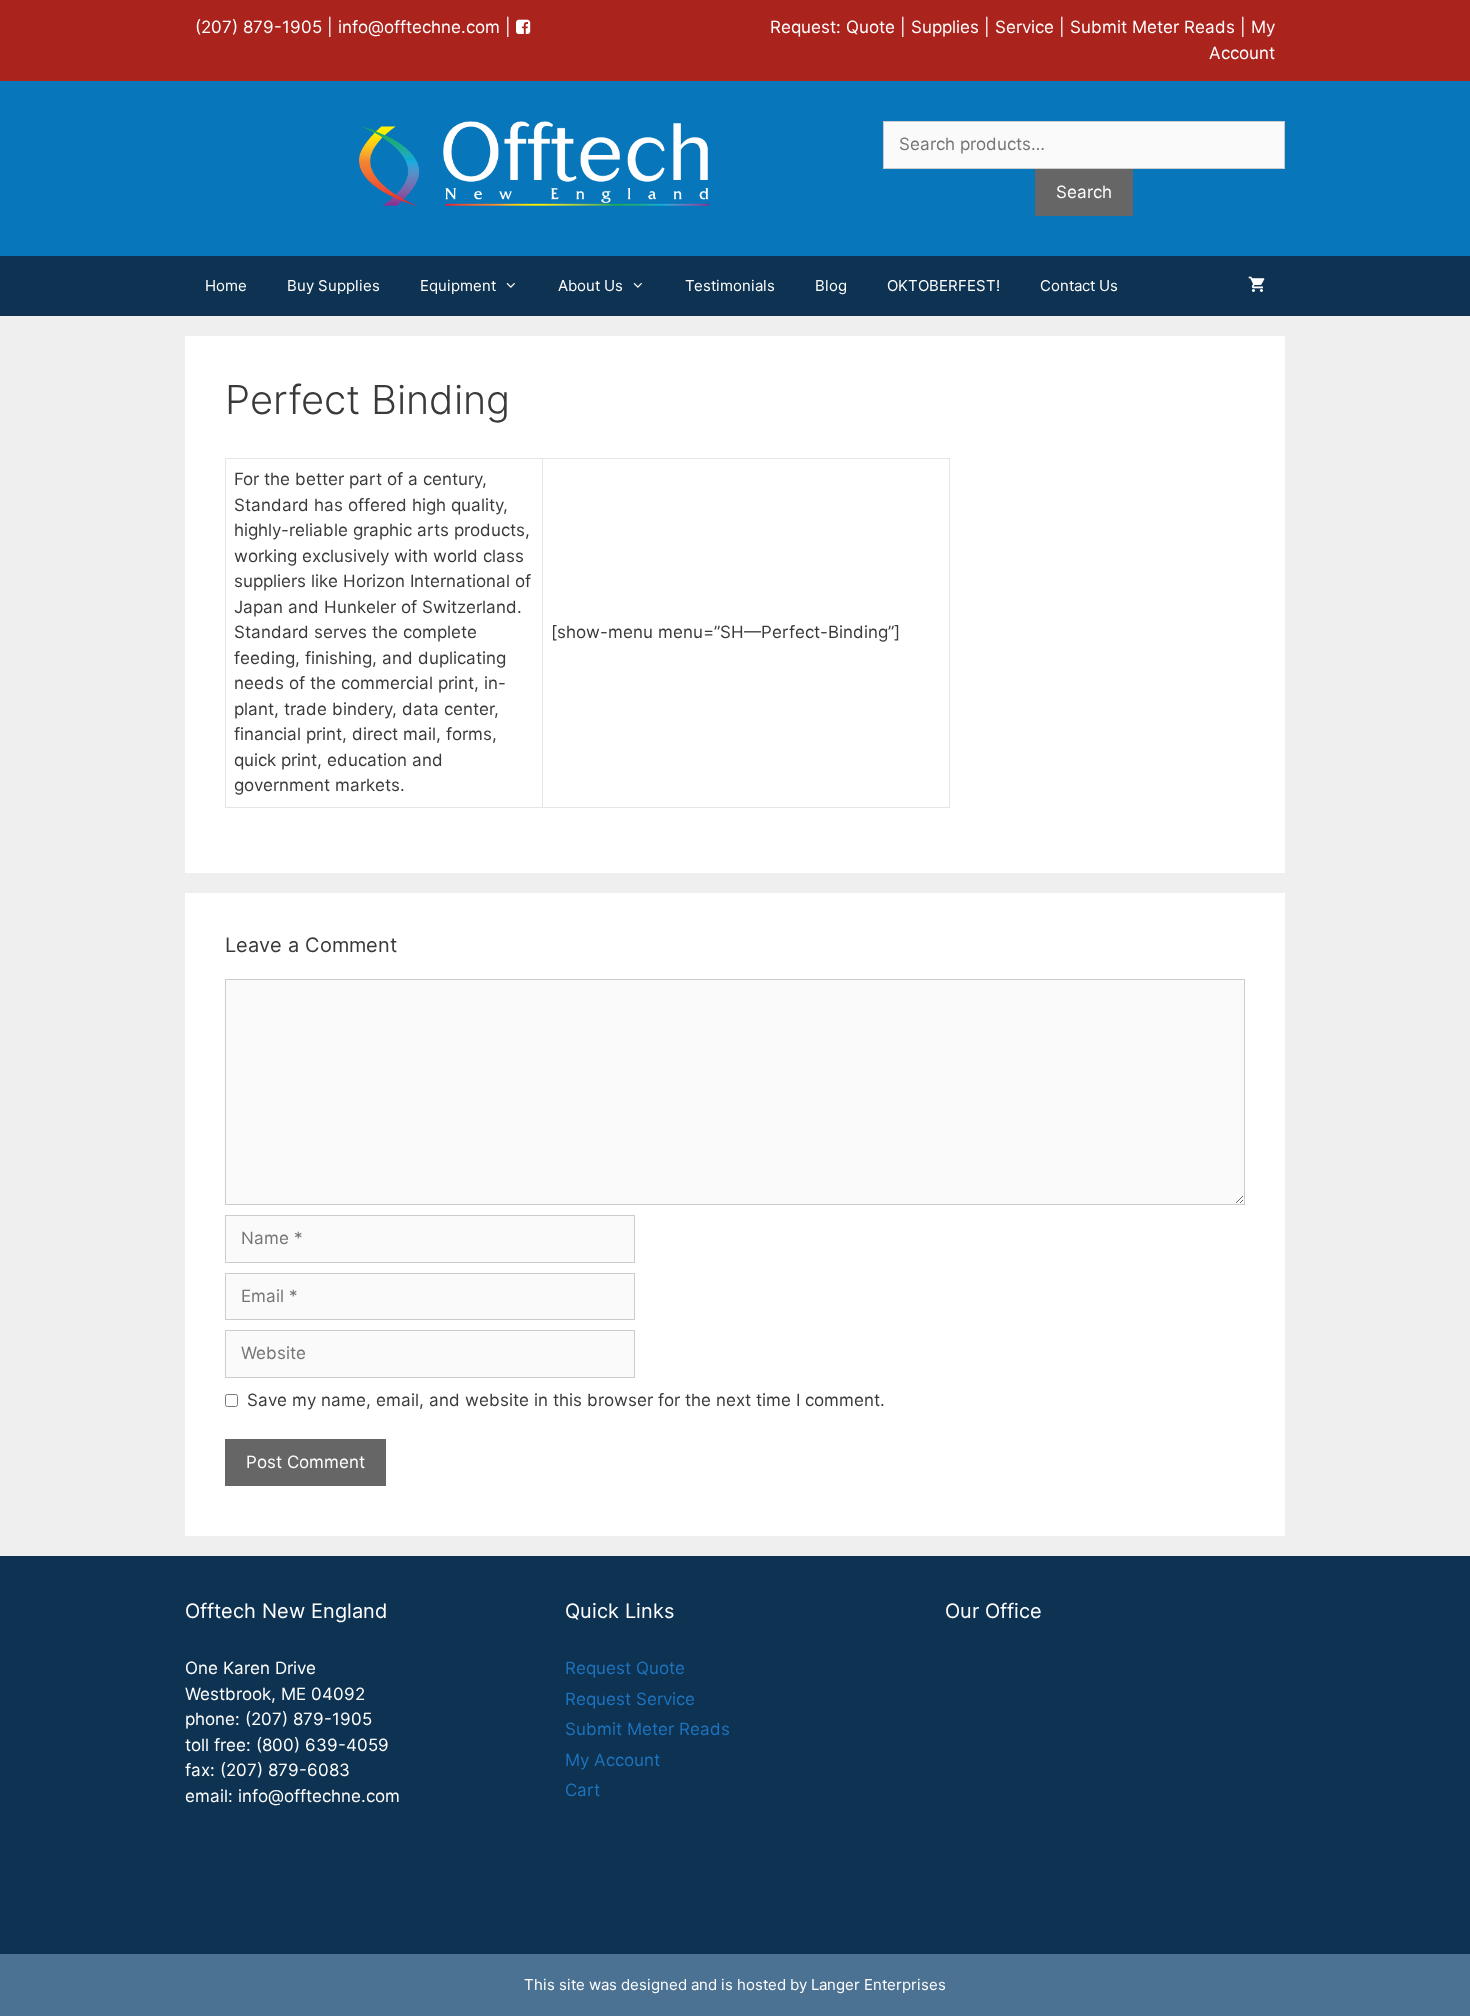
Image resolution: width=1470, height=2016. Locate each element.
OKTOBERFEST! (943, 285)
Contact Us (1079, 285)
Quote (870, 27)
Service (1024, 27)
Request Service (630, 1699)
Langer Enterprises (878, 1984)
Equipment (458, 285)
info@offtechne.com (419, 27)
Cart (582, 1790)
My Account (612, 1760)
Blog (831, 285)
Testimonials (730, 285)
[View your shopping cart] (1256, 286)
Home (226, 285)
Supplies (945, 27)
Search (1084, 192)
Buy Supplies (333, 285)
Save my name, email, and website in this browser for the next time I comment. (566, 1400)
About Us (590, 285)
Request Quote (625, 1668)
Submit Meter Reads (1152, 27)
